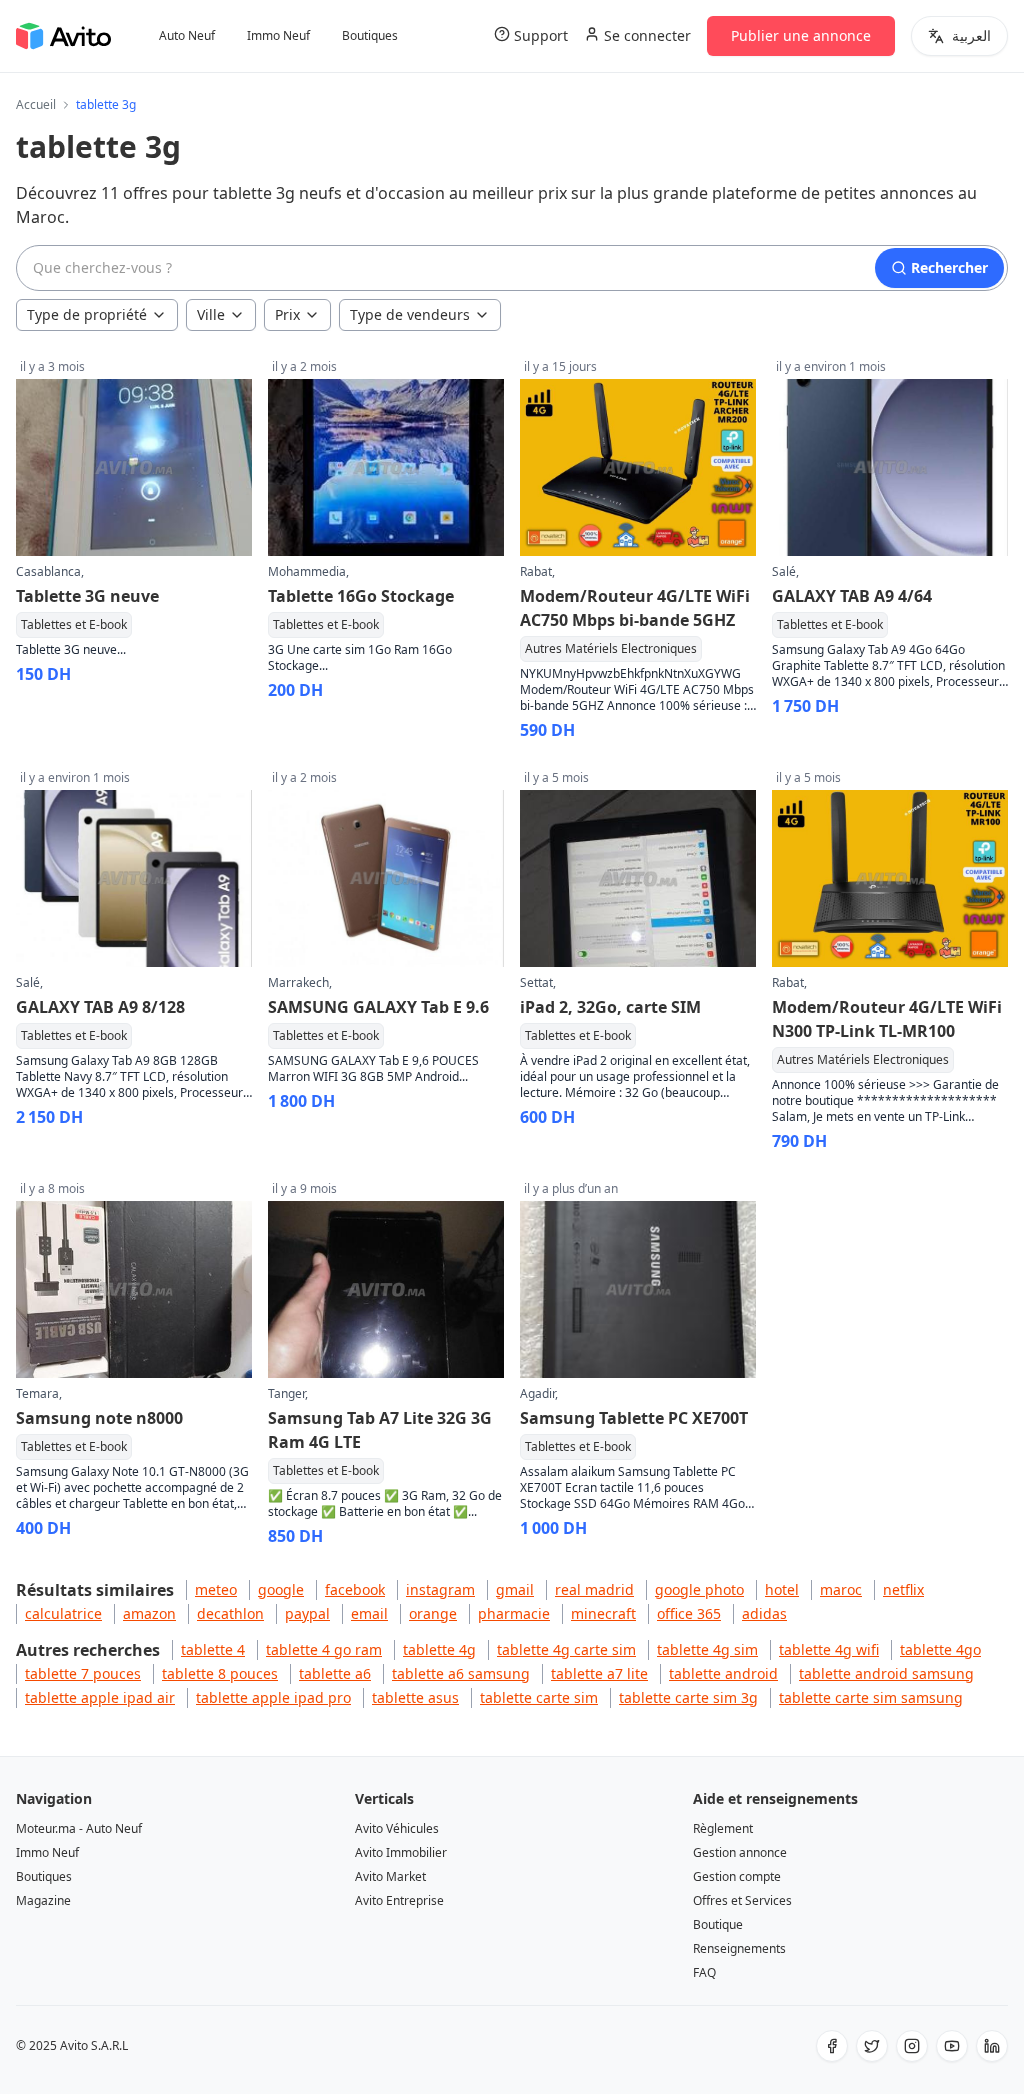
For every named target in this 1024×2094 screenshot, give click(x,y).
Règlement (723, 1828)
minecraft (603, 1613)
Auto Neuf (187, 36)
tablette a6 (335, 1673)
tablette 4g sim (707, 1649)
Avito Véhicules (397, 1828)
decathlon (230, 1613)
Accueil (36, 105)
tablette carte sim (539, 1697)
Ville (211, 314)
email (369, 1613)
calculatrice (63, 1613)
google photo (699, 1589)
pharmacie (514, 1613)
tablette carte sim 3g (688, 1697)
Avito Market (390, 1876)
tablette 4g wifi (829, 1649)
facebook (355, 1589)
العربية (971, 35)
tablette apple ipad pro (273, 1697)
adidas (764, 1613)
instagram (440, 1589)
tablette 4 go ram (324, 1649)
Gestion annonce (740, 1852)
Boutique (718, 1924)
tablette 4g (439, 1649)
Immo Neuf (278, 36)
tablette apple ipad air (100, 1697)
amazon (149, 1613)
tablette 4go (940, 1649)
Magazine (43, 1900)
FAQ (704, 1972)
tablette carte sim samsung (871, 1697)
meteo (216, 1589)
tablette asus (415, 1697)
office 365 (689, 1613)
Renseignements (739, 1948)
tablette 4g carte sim (566, 1649)
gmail (515, 1589)
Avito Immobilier (401, 1852)
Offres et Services (742, 1900)
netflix (903, 1589)
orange (433, 1613)
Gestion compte (737, 1876)
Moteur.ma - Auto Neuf (79, 1828)
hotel (782, 1589)
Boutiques (370, 36)
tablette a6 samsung (461, 1673)
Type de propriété (87, 314)
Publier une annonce (801, 35)
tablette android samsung (886, 1673)
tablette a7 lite (599, 1673)
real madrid (594, 1589)
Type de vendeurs (410, 314)
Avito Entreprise (399, 1900)
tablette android (723, 1673)
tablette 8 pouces (220, 1673)
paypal (307, 1613)
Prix (287, 314)
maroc (841, 1589)
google (281, 1589)
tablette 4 (213, 1649)
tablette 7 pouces (83, 1673)
